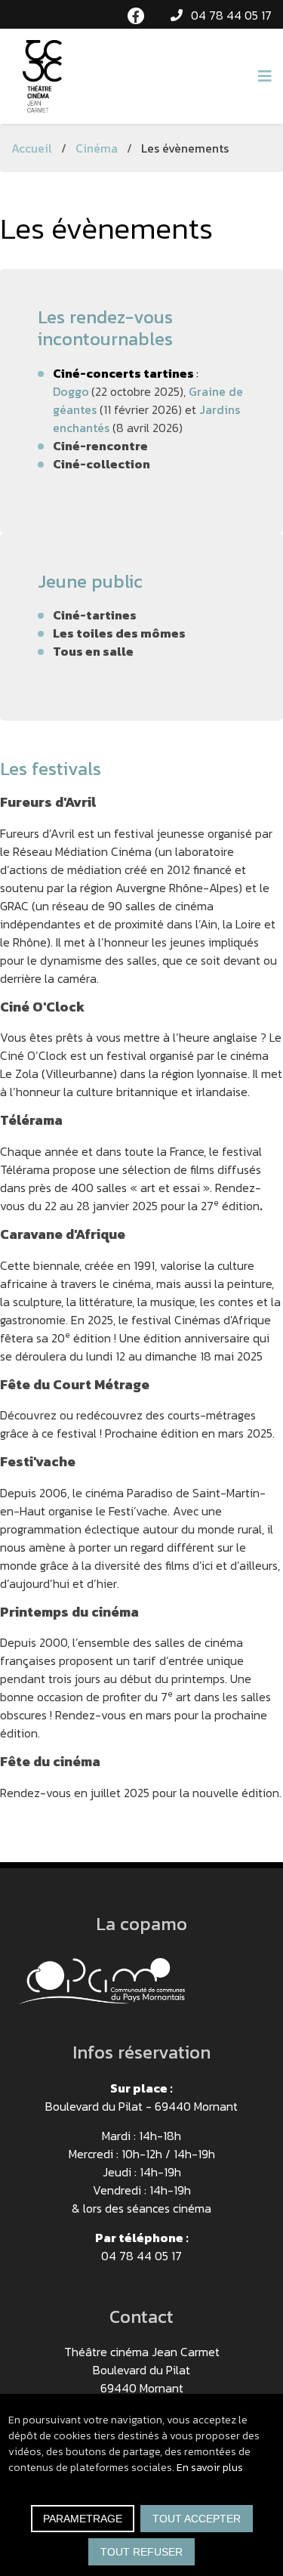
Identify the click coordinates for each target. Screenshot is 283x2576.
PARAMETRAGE (83, 2519)
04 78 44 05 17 (231, 15)
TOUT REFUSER (141, 2552)
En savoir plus (210, 2468)
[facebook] (136, 16)
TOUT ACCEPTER (197, 2519)
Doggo (71, 391)
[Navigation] (265, 76)
